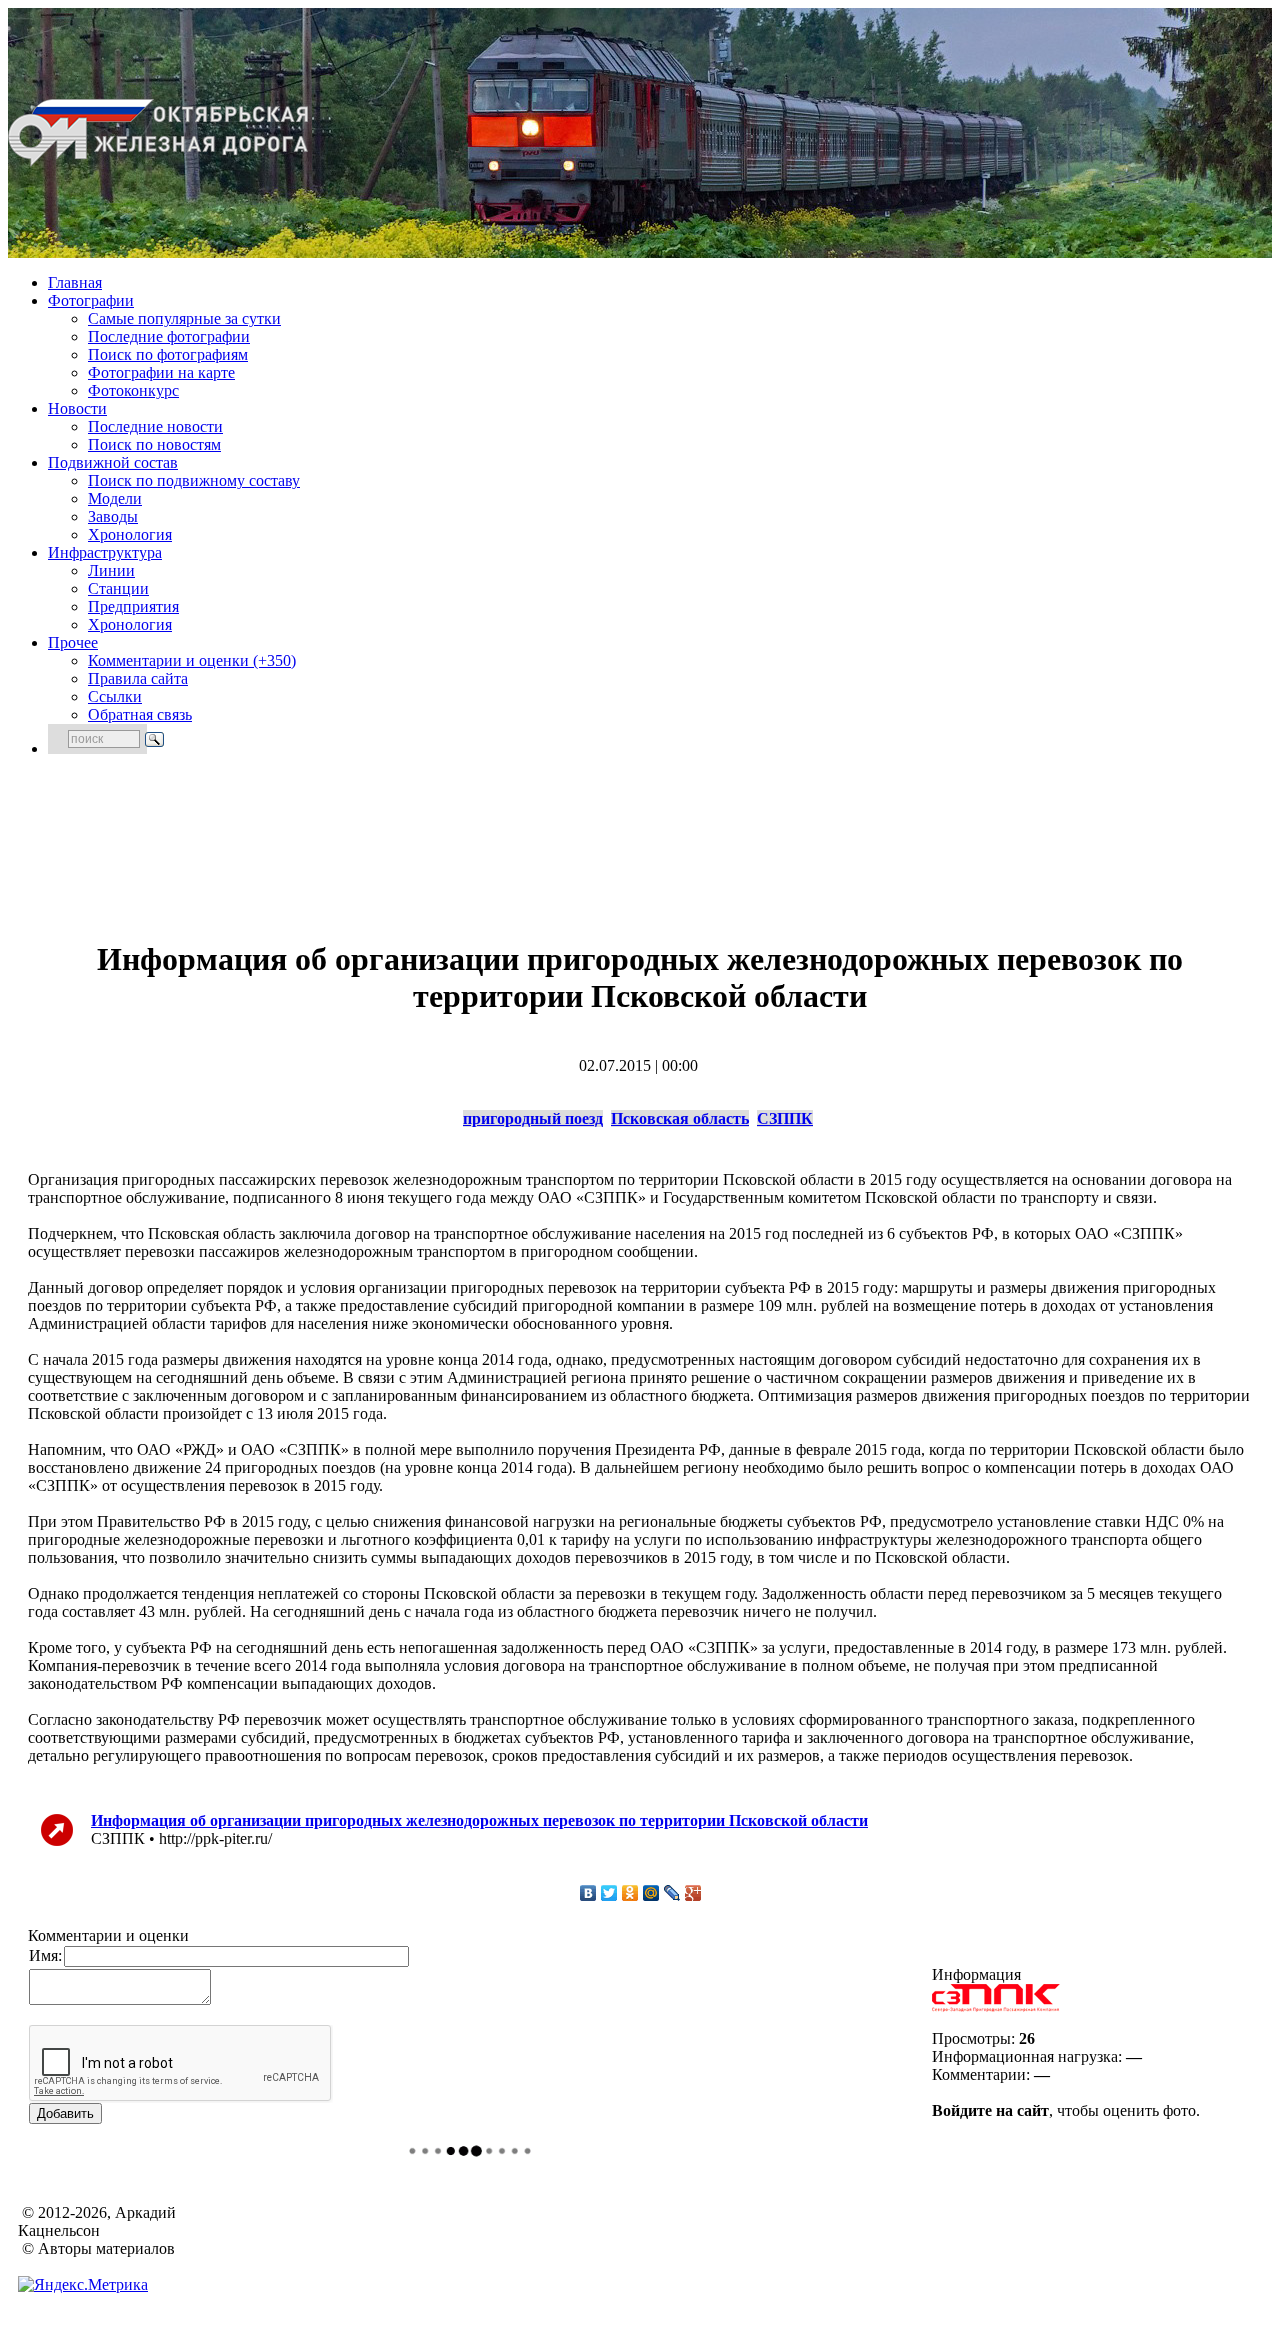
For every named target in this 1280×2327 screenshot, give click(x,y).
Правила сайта (138, 678)
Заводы (113, 516)
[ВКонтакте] (588, 1893)
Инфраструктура (105, 552)
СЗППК (785, 1118)
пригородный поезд (533, 1118)
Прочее (73, 642)
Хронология (130, 534)
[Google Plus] (693, 1893)
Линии (111, 570)
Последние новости (155, 426)
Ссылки (115, 696)
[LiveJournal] (672, 1893)
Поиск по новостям (154, 444)
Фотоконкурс (133, 390)
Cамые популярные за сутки (184, 318)
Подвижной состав (113, 462)
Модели (115, 498)
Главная (75, 282)
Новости (77, 408)
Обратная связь (140, 714)
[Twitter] (609, 1893)
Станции (118, 588)
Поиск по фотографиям (168, 354)
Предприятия (133, 606)
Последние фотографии (169, 336)
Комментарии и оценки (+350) (192, 660)
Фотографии (91, 300)
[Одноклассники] (630, 1893)
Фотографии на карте (161, 372)
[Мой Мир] (651, 1893)
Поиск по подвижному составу (194, 480)
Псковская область (680, 1118)
